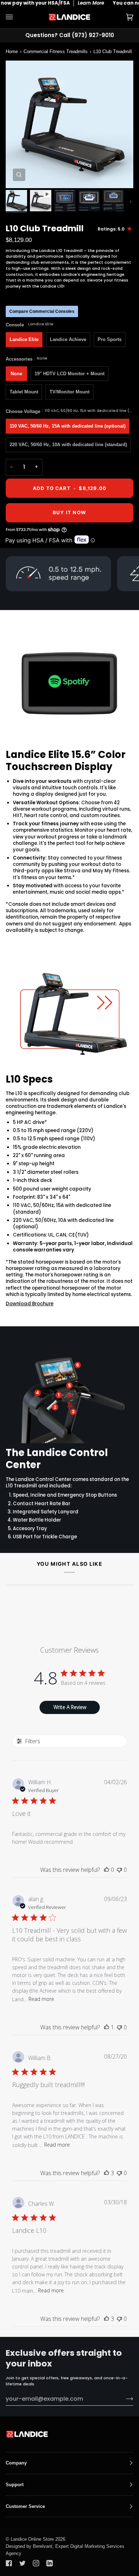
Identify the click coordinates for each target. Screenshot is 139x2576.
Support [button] (15, 2485)
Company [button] (16, 2463)
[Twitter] (22, 2563)
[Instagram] (36, 2563)
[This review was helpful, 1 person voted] (107, 2027)
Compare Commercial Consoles (42, 311)
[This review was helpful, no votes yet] (107, 1870)
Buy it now (69, 512)
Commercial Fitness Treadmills (56, 51)
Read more (41, 1999)
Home (12, 51)
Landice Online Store (32, 2539)
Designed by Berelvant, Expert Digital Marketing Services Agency (65, 2550)
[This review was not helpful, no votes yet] (119, 1870)
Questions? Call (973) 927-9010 (70, 35)
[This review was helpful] (107, 2173)
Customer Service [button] (25, 2506)
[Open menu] (16, 17)
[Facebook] (9, 2563)
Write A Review (70, 1707)
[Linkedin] (50, 2563)
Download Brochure (30, 1304)
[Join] (124, 2399)
